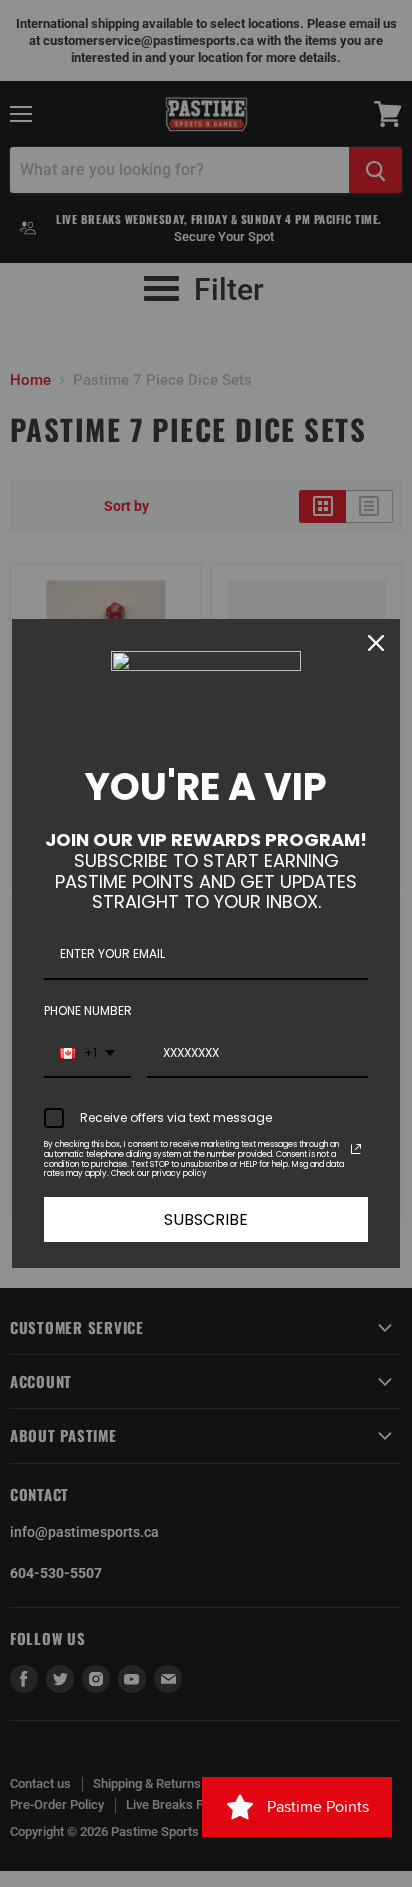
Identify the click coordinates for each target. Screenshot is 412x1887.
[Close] (376, 643)
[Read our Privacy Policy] (356, 1149)
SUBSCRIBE (206, 1219)
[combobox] (87, 1054)
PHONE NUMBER (88, 1010)
